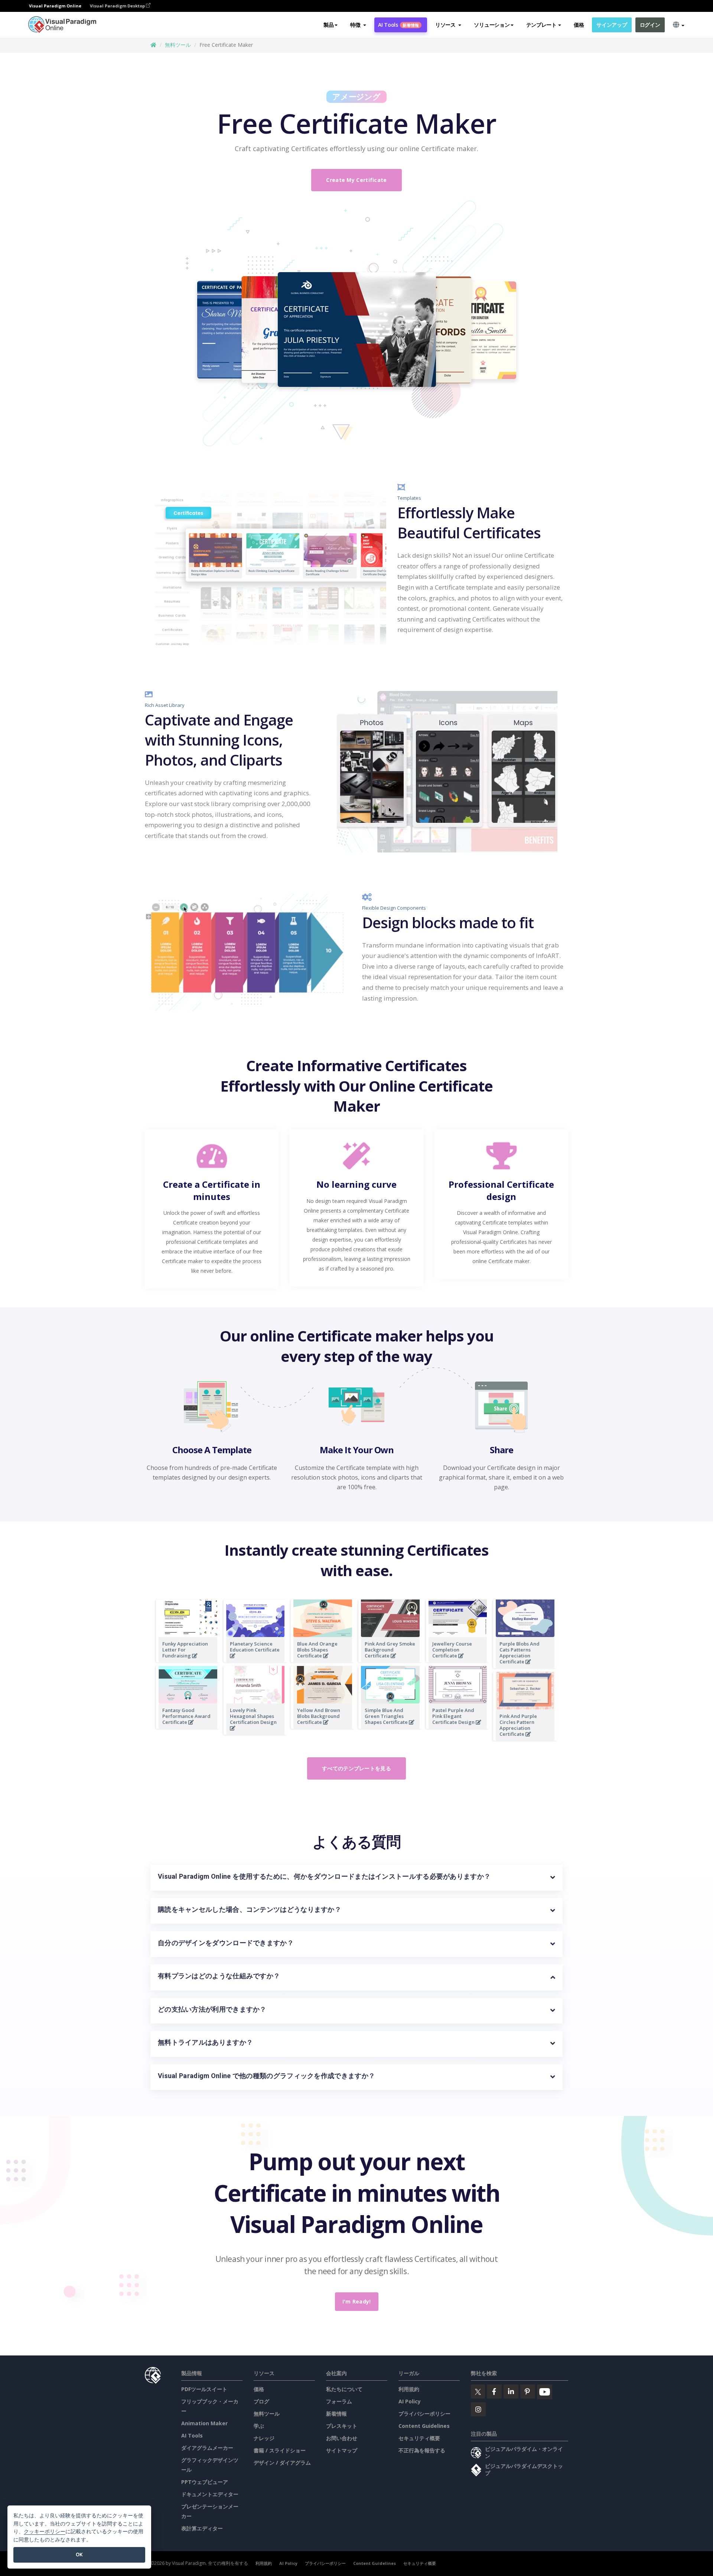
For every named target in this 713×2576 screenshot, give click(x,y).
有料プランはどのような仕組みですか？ (219, 1976)
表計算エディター (202, 2528)
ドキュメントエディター (210, 2494)
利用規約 (409, 2389)
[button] (358, 25)
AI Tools (398, 25)
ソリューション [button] (492, 25)
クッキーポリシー (45, 2531)
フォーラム (339, 2401)
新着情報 (336, 2414)
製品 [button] (328, 25)
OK (79, 2554)
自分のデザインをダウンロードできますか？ (226, 1943)
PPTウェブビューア (205, 2482)
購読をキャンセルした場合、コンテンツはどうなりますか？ (250, 1909)
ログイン (650, 25)
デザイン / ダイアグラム (282, 2463)
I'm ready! (357, 2301)
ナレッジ (264, 2438)
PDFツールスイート (204, 2389)
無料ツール (178, 45)
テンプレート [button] (541, 25)
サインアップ (612, 25)
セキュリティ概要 (419, 2438)
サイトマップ (342, 2450)
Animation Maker (204, 2423)
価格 (579, 25)
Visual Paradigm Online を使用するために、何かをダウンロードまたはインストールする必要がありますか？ (324, 1876)
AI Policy (410, 2401)
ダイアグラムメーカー (207, 2448)
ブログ (261, 2401)
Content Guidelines (424, 2426)
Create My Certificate (356, 180)
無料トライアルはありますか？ (205, 2042)
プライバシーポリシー (424, 2414)
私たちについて (344, 2389)
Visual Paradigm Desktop (118, 6)
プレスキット (342, 2426)
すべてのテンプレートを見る (356, 1768)
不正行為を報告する (422, 2450)
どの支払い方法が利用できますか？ (212, 2009)
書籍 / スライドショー (280, 2450)
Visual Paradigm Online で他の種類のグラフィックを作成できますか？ (266, 2076)
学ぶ (259, 2426)
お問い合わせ (342, 2438)
